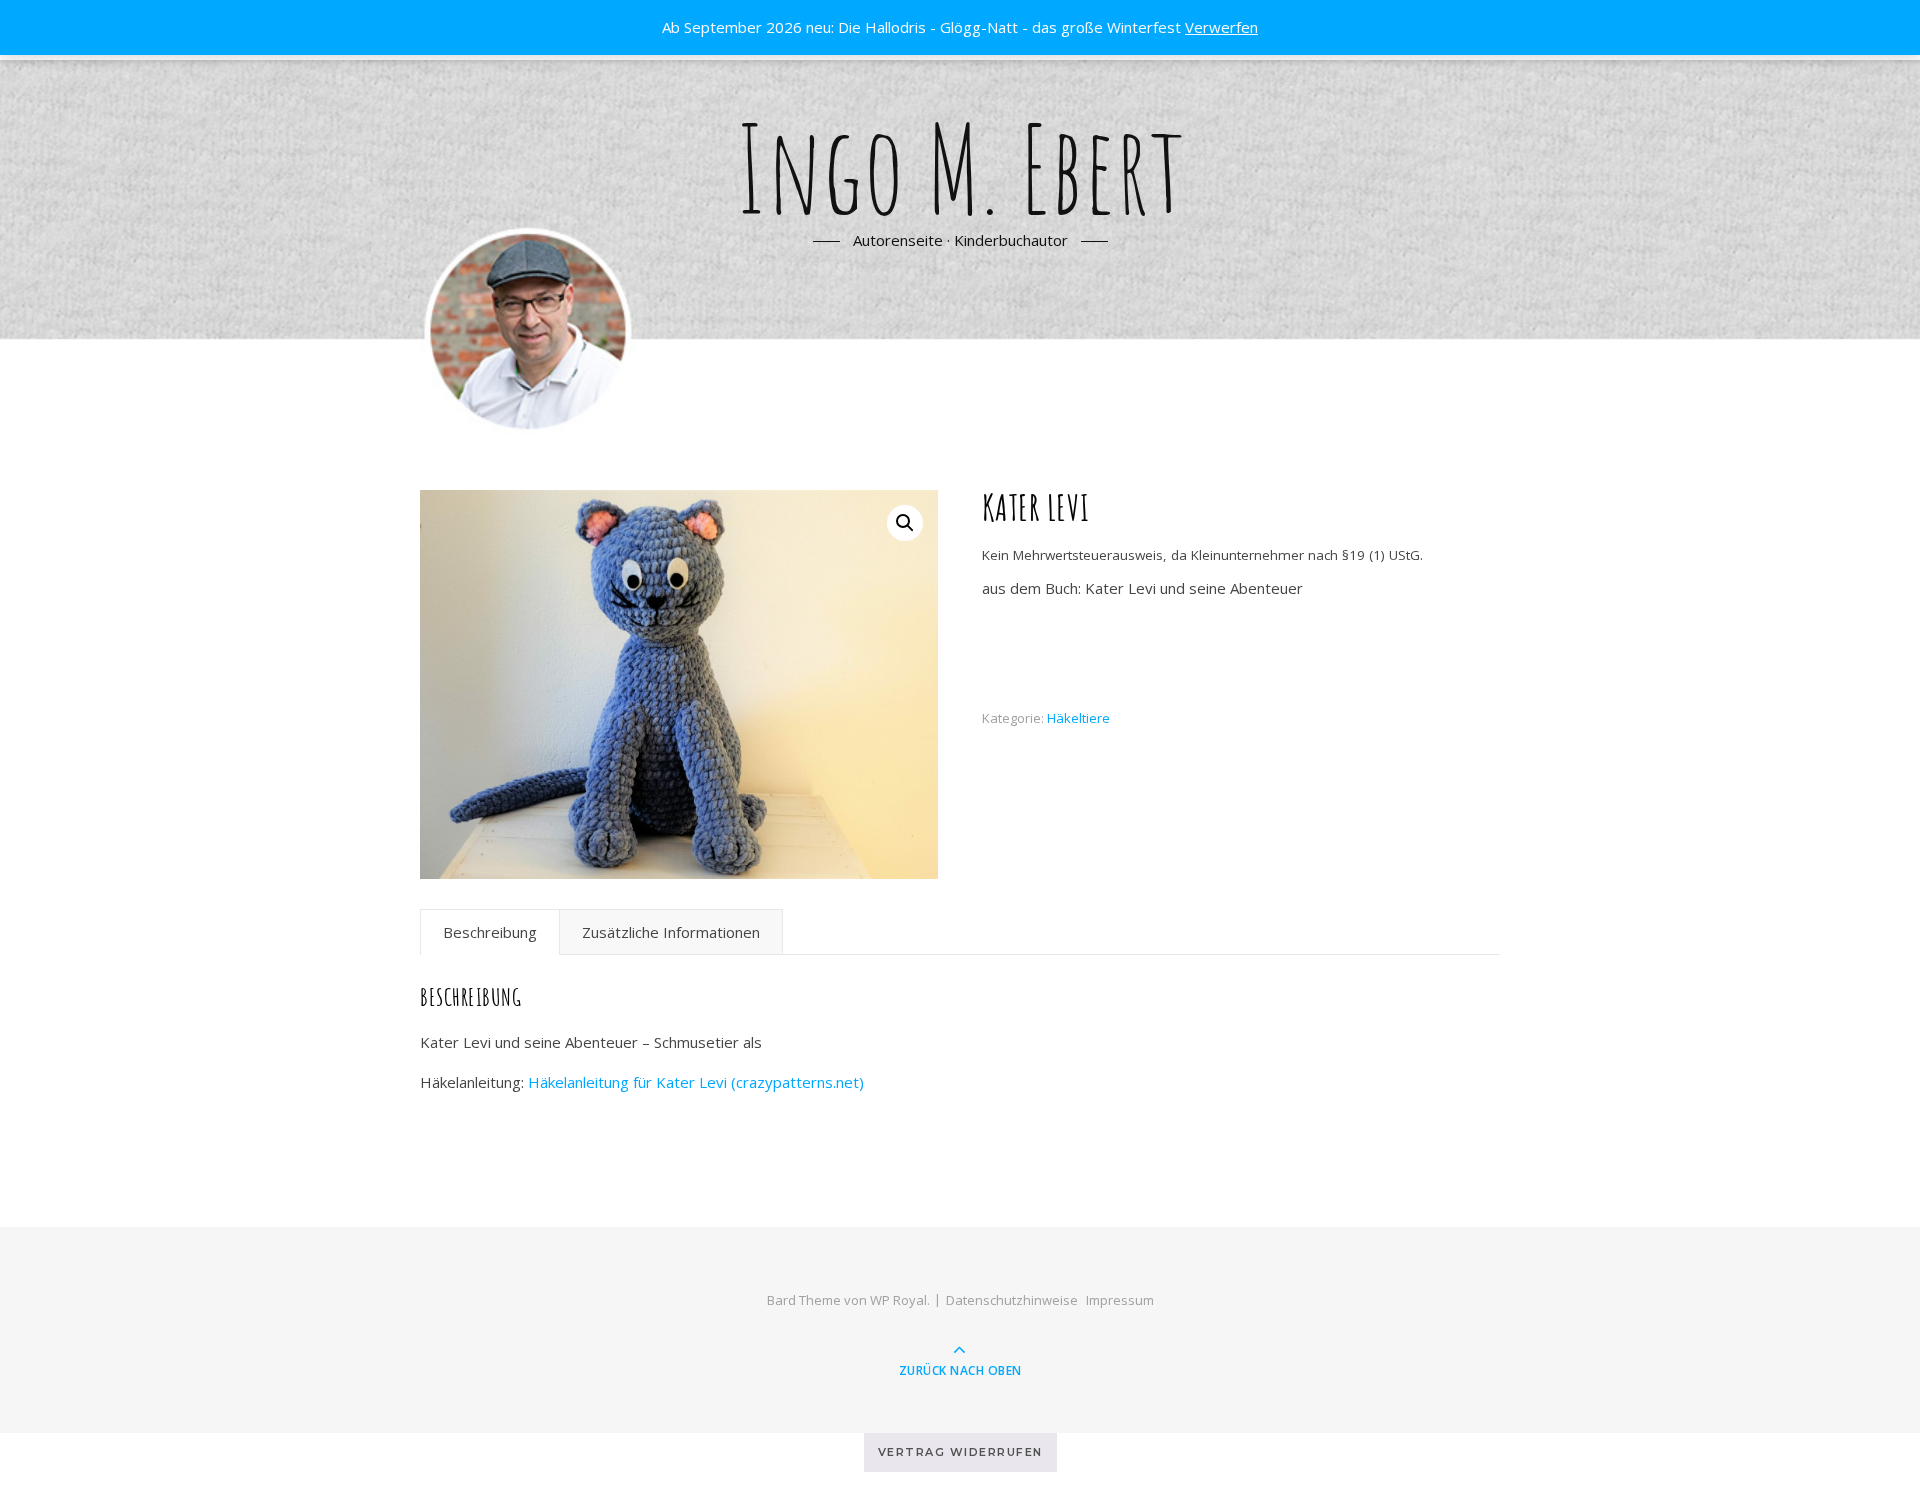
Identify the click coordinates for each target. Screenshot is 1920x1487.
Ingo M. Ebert (960, 168)
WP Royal (898, 1300)
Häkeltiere (1078, 718)
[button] (905, 523)
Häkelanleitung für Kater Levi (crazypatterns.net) (696, 1082)
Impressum (1120, 1300)
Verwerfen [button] (1221, 27)
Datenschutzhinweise (1012, 1300)
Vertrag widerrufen (960, 1452)
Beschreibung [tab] (490, 932)
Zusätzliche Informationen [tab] (671, 932)
